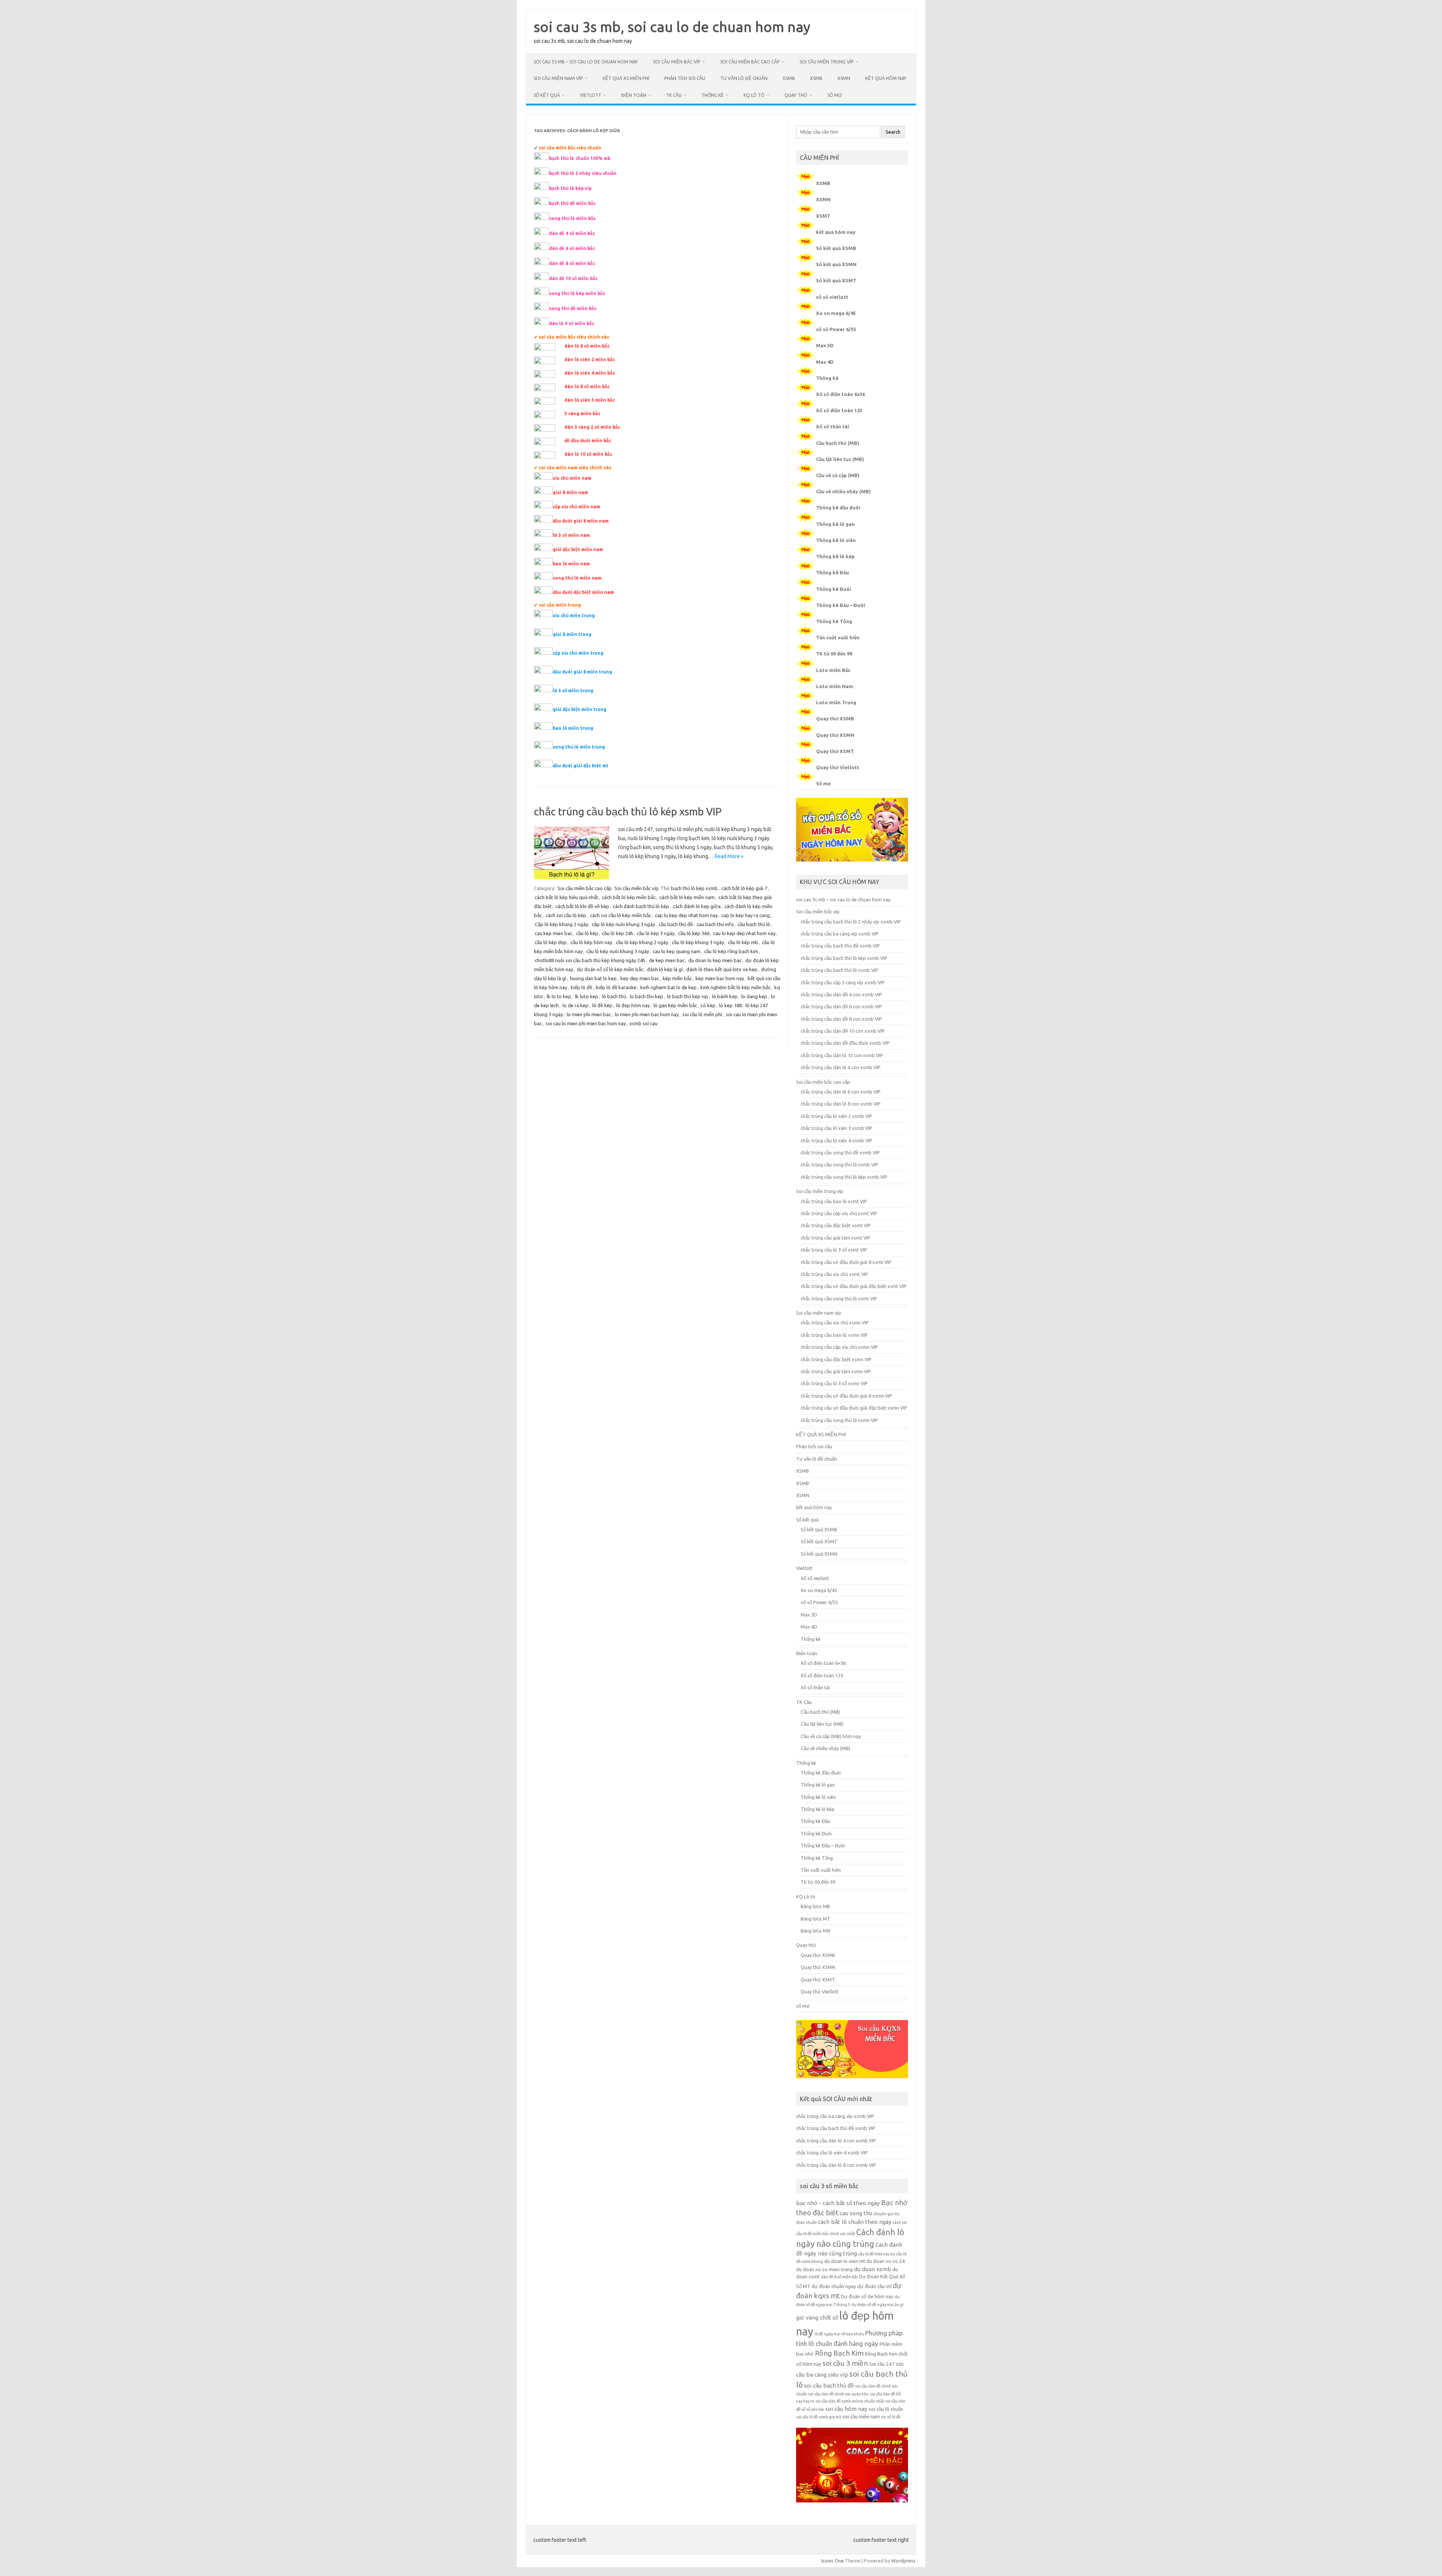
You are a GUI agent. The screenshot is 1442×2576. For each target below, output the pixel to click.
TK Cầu (674, 95)
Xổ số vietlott (815, 1578)
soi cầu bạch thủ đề (829, 2385)
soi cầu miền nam (861, 2417)
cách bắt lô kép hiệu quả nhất (566, 897)
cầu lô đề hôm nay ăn (876, 2254)
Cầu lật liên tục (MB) (840, 459)
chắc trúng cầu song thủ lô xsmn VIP (839, 1420)
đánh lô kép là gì (665, 969)
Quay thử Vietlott (838, 767)
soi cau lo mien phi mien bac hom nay (586, 1023)
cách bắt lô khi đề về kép (582, 906)
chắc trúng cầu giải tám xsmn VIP (836, 1371)
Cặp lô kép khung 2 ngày (561, 924)
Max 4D (825, 362)
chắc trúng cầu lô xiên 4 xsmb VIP (836, 1140)
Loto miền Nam (835, 686)
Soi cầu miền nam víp (558, 78)
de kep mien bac (667, 960)
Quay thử (796, 95)
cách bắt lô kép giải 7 (744, 888)
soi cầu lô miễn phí (702, 1014)
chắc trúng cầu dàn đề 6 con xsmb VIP (841, 1006)
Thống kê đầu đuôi (838, 508)
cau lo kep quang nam (677, 951)
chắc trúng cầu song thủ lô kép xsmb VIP (844, 1177)
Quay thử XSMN (835, 735)
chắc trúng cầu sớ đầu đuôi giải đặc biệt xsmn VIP (854, 1408)
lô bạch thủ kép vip (688, 996)
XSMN (844, 78)
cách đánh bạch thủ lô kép (641, 906)
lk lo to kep (559, 996)
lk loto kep (587, 996)
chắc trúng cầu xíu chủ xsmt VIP (834, 1274)
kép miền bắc (677, 978)
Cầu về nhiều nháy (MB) (843, 491)
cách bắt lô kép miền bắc (629, 897)
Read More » (729, 856)
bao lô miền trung (573, 728)
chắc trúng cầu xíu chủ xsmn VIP (835, 1323)
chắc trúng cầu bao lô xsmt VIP (834, 1201)
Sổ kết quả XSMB (836, 248)
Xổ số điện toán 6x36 (840, 394)
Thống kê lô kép (835, 556)
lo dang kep (754, 996)
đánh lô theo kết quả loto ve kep (722, 969)
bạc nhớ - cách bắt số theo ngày (838, 2203)
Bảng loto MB (815, 1906)
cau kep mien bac (554, 933)
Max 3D (825, 345)
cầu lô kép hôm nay (591, 942)
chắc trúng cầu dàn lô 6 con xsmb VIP (841, 1092)
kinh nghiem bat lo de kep (668, 987)
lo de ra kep (575, 1005)
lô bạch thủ (614, 996)
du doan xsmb (873, 2269)
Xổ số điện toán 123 (839, 410)
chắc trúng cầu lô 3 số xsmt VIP (834, 1250)
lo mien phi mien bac (589, 1014)
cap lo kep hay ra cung (746, 915)
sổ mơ (834, 95)
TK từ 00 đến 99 (834, 654)
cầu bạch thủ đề (676, 924)
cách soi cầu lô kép (566, 915)
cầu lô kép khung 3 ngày (698, 942)
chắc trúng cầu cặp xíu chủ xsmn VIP (839, 1347)
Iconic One (833, 2561)
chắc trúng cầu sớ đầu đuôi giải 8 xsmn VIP (846, 1396)
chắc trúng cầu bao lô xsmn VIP (834, 1335)
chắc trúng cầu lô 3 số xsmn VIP (834, 1383)
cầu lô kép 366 (694, 933)
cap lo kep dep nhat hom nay (686, 915)
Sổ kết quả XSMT (836, 280)
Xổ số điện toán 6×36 (823, 1663)
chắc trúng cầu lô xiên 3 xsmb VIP (836, 1128)
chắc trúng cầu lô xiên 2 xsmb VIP (836, 1116)
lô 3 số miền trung (573, 691)
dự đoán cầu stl (874, 2286)
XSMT (823, 216)
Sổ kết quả (547, 95)
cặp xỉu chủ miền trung (578, 653)
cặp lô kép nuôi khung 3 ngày (623, 924)
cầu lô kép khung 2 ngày (642, 942)
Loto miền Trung (836, 702)
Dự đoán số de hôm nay (867, 2297)
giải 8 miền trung (572, 634)
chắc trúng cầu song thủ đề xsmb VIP (840, 1152)
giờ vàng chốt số (817, 2318)
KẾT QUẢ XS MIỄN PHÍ (626, 78)
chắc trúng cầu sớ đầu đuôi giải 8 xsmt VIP (846, 1262)
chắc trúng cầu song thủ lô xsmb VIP (839, 1164)
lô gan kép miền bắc (675, 1005)
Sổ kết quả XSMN (836, 264)
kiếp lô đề (581, 987)
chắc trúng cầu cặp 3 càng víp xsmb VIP (843, 982)
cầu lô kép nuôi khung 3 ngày (618, 951)
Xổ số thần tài (833, 426)
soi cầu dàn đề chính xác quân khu (838, 2394)
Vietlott (591, 95)
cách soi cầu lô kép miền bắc (621, 915)
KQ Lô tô (754, 95)
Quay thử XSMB (835, 719)
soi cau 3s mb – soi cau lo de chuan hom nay (586, 62)
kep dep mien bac (640, 978)
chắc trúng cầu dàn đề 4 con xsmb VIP (841, 994)
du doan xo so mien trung (824, 2269)
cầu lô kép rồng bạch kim (731, 951)
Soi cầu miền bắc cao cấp (750, 62)
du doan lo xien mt (845, 2261)
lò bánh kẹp (725, 996)
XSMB (789, 78)
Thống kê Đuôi (834, 589)
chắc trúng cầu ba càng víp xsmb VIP (840, 934)
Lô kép (708, 1005)
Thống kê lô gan (835, 524)
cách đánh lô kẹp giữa (697, 906)
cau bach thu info (715, 924)
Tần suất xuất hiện (838, 637)
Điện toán (634, 95)
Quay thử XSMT (835, 751)
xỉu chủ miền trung (574, 615)
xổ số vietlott (832, 297)
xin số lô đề (891, 2417)
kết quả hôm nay (886, 78)
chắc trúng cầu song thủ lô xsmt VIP (839, 1299)
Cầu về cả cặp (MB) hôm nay (831, 1736)
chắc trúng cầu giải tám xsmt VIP (836, 1238)
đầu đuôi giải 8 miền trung (582, 672)
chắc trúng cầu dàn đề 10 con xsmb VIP (843, 1031)
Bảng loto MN (815, 1931)
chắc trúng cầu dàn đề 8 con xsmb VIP (841, 1019)
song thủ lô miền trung (579, 747)
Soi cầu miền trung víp (827, 62)
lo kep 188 (730, 1005)
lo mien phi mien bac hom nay (647, 1014)
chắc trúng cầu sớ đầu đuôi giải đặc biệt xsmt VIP (854, 1286)
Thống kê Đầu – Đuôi (841, 605)
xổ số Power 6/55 (836, 329)
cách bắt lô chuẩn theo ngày (855, 2222)
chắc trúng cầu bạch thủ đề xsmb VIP (840, 946)
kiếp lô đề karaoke (616, 987)
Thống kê (713, 95)
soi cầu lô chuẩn (886, 2409)
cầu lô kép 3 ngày (656, 933)
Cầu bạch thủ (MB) (838, 443)
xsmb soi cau (643, 1023)
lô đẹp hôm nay (633, 1005)
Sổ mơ (823, 783)
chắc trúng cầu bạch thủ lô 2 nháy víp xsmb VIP (851, 922)
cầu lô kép (587, 933)
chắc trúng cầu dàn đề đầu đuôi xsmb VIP (845, 1043)
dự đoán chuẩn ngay (834, 2286)
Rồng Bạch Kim (839, 2353)
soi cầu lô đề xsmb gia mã (819, 2417)
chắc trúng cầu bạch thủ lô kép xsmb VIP (628, 811)
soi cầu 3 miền (845, 2363)
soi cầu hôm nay (846, 2409)
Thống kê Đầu (833, 572)
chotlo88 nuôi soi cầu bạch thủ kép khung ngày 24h (590, 960)
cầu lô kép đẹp (551, 942)
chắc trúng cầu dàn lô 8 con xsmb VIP (841, 1104)
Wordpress (903, 2561)
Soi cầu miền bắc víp (677, 62)
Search (893, 132)
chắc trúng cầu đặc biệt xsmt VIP (836, 1225)
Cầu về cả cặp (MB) (838, 475)
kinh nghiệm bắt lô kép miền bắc (735, 987)
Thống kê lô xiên (836, 540)
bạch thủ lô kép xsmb (694, 888)
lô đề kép (602, 1005)
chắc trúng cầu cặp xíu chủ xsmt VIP (839, 1213)
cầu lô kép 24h (618, 933)
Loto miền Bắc (833, 670)
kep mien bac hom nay (720, 978)
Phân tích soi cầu (685, 78)
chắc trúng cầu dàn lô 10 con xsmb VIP (842, 1055)
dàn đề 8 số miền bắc (839, 2277)
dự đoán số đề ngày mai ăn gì (877, 2305)
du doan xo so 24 (886, 2261)
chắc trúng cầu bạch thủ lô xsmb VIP (839, 970)
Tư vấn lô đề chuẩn (744, 78)
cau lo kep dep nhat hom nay (744, 933)
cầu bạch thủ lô (754, 924)
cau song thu (856, 2213)
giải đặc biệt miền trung (580, 709)
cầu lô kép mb (743, 942)
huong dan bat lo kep (593, 978)
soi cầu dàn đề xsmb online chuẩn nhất (850, 2401)
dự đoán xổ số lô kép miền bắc (610, 969)
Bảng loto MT (815, 1919)
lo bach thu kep (646, 996)
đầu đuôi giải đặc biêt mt (581, 766)
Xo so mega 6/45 (836, 313)
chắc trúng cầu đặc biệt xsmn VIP (836, 1359)
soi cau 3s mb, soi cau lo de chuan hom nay (672, 27)
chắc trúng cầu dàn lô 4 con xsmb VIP (841, 1067)
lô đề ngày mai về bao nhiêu (839, 2334)
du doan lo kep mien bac (715, 960)
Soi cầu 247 (882, 2364)
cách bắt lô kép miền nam (687, 897)
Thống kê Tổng (834, 621)
